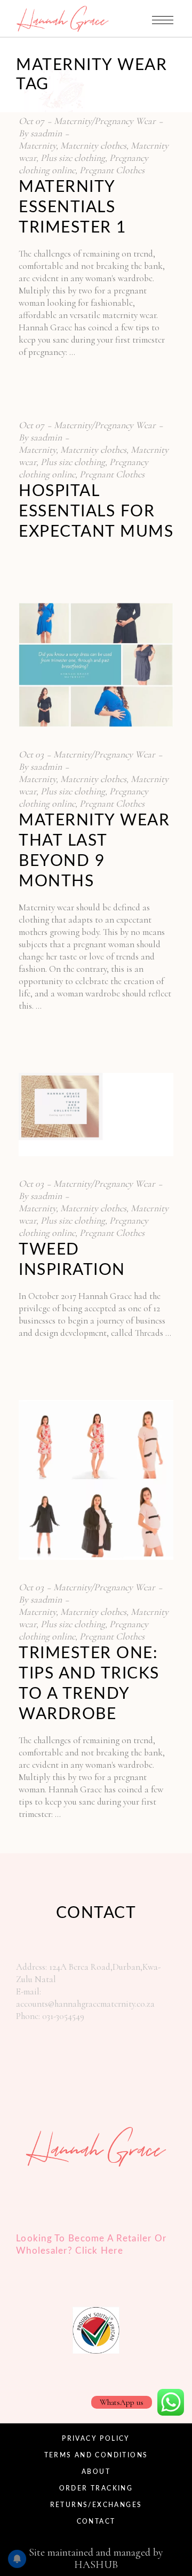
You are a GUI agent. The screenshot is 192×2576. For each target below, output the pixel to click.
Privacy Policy (96, 2439)
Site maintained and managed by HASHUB (96, 2559)
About (96, 2472)
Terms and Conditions (96, 2455)
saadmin (46, 133)
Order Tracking (96, 2488)
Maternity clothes (93, 145)
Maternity (37, 145)
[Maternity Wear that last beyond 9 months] (96, 665)
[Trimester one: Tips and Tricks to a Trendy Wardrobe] (96, 1480)
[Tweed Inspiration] (96, 1115)
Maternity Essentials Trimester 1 (73, 207)
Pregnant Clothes (112, 170)
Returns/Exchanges (96, 2505)
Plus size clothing (73, 158)
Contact (96, 2521)
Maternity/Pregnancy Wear (105, 121)
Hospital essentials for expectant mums (96, 512)
